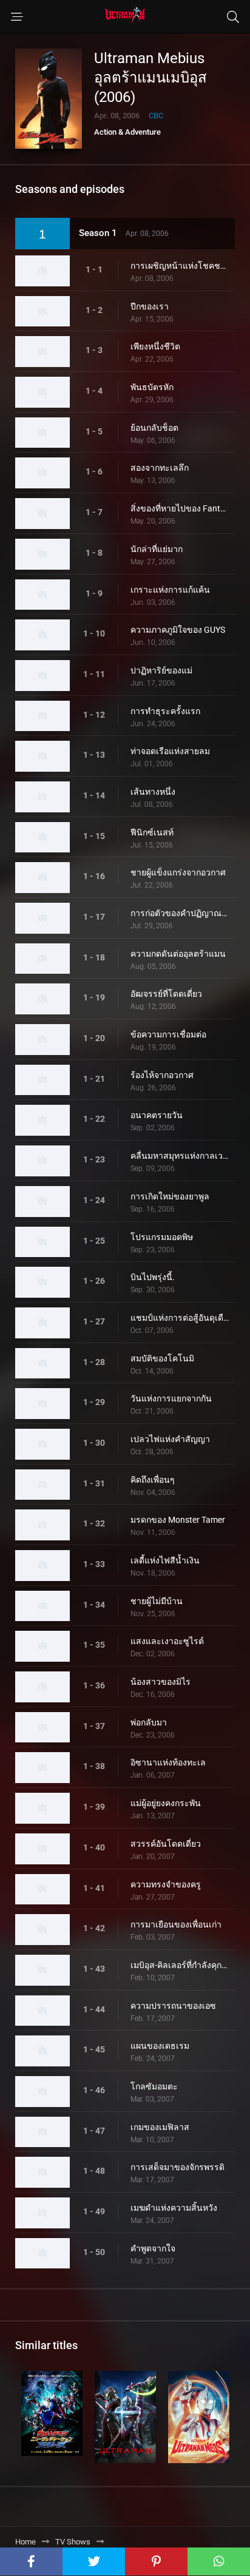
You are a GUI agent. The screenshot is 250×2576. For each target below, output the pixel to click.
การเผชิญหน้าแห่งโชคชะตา (180, 266)
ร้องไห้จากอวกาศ (162, 1075)
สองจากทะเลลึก (160, 468)
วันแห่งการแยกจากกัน (171, 1398)
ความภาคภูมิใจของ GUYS (178, 630)
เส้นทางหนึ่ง (153, 792)
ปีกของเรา (150, 306)
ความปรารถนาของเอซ (173, 2006)
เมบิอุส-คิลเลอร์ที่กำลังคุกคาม (180, 1965)
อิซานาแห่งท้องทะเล (168, 1762)
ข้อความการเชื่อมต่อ (168, 1034)
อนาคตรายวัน (157, 1115)
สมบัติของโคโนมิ (162, 1358)
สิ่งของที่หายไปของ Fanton (180, 508)
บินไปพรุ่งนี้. (153, 1277)
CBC (156, 116)
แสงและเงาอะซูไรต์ (167, 1641)
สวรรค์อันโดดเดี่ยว (166, 1844)
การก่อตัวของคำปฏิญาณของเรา (180, 913)
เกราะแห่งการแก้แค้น (170, 590)
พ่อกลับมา (149, 1722)
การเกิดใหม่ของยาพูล (170, 1196)
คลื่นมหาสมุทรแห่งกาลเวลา (180, 1156)
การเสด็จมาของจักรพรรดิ (177, 2167)
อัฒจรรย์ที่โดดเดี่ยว (166, 994)
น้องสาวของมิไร (160, 1682)
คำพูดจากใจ (153, 2248)
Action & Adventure (127, 132)
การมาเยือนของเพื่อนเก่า (176, 1924)
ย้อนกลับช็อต (154, 428)
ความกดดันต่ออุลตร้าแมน (178, 954)
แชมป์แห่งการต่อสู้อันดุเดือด (180, 1318)
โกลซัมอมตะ (154, 2086)
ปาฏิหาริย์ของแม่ (161, 670)
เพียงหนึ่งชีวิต (155, 346)
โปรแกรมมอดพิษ (162, 1237)
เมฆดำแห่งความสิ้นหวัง (174, 2208)
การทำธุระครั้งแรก (165, 711)
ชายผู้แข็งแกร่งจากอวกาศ (178, 872)
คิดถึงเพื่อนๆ (153, 1480)
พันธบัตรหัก (152, 387)
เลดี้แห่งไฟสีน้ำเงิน (165, 1560)
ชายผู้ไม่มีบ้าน (157, 1601)
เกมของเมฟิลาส (160, 2127)
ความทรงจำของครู (166, 1884)
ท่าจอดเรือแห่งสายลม (170, 751)
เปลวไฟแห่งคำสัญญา (170, 1439)
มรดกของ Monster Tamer (178, 1520)
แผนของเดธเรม (160, 2046)
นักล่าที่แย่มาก (157, 549)
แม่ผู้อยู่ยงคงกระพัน (166, 1803)
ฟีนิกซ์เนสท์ (152, 832)
